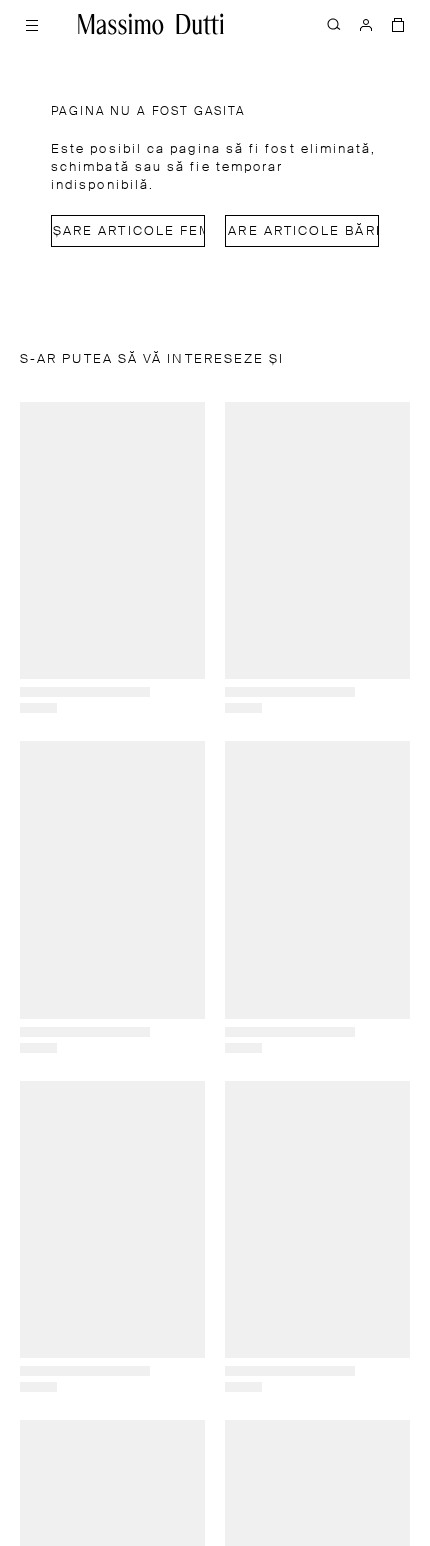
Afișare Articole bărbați (302, 231)
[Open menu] (32, 24)
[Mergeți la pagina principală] (151, 24)
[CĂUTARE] (334, 24)
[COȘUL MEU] (398, 24)
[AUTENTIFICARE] (366, 24)
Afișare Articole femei (128, 231)
